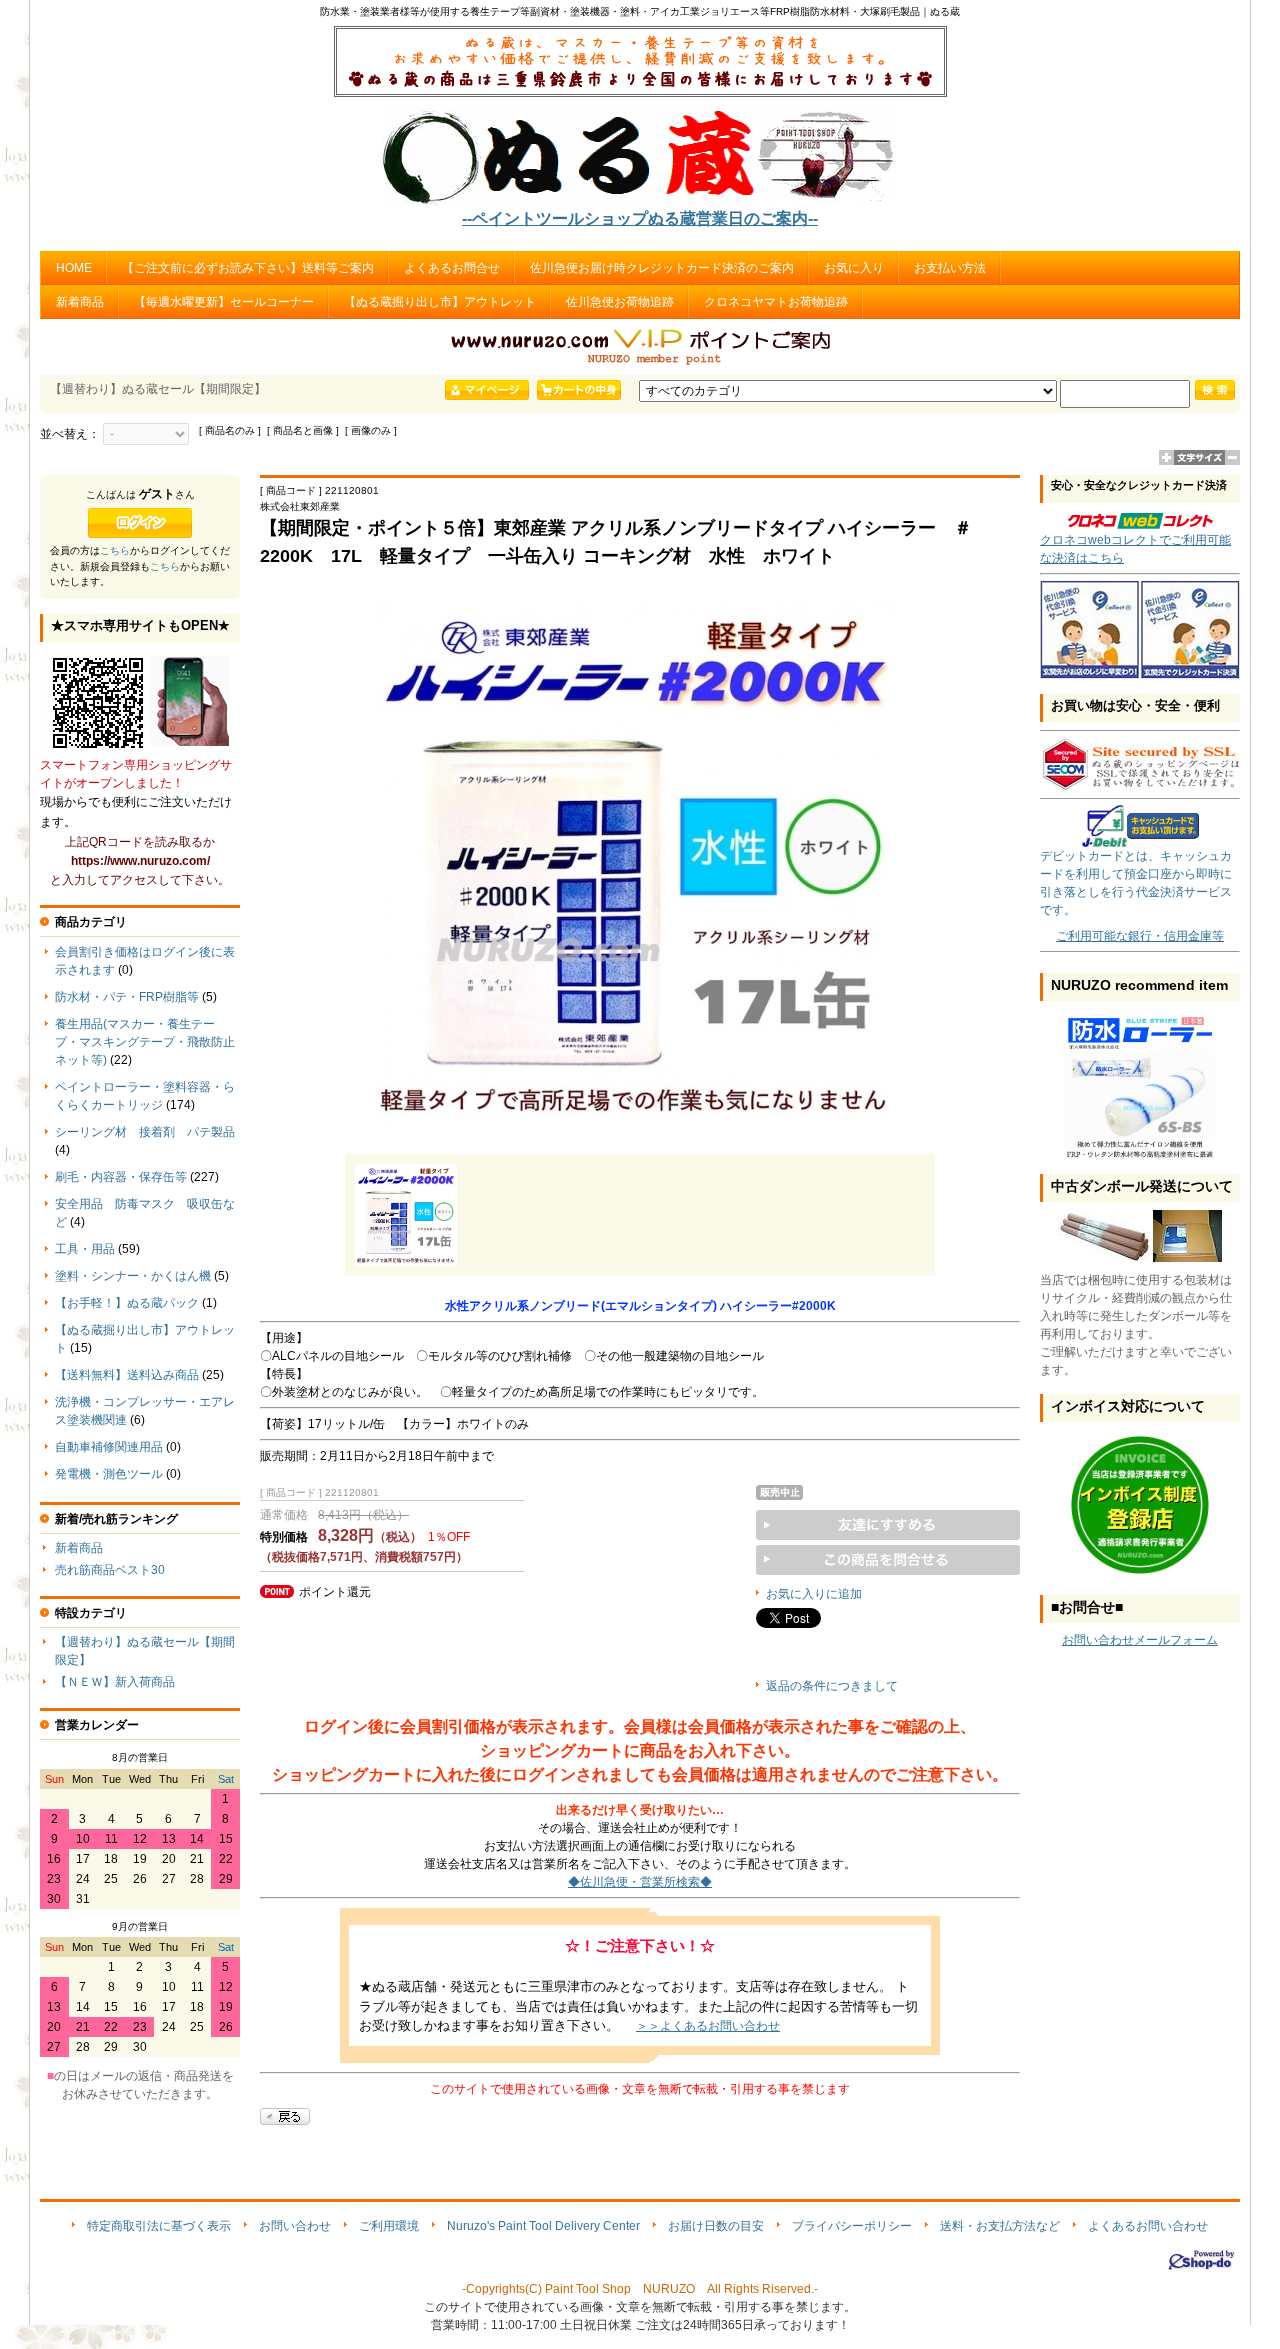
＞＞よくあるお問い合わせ (708, 2026)
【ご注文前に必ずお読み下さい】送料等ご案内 (248, 268)
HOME (74, 268)
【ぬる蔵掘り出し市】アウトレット (440, 302)
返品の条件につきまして (832, 1686)
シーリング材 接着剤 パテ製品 (145, 1132)
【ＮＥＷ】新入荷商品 (115, 1682)
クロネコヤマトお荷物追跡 (776, 302)
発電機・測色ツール (109, 1474)
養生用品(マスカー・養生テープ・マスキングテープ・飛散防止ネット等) (145, 1042)
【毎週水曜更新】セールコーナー (224, 302)
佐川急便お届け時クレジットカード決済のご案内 (662, 268)
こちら (115, 550)
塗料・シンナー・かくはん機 (133, 1276)
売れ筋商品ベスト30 (110, 1570)
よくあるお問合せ (452, 268)
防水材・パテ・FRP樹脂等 (127, 997)
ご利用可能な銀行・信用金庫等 (1140, 936)
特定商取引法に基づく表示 (159, 2226)
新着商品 (80, 302)
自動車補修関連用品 (109, 1447)
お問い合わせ (295, 2226)
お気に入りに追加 (814, 1594)
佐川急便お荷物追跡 (620, 302)
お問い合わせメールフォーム (1140, 1640)
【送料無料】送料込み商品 (127, 1375)
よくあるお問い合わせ (1148, 2226)
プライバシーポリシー (852, 2226)
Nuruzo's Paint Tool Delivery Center (543, 2226)
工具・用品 (85, 1249)
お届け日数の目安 (716, 2226)
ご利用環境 (389, 2226)
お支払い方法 (950, 268)
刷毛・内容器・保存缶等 (121, 1177)
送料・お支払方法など (1000, 2226)
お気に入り (854, 268)
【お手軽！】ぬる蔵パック (127, 1303)
